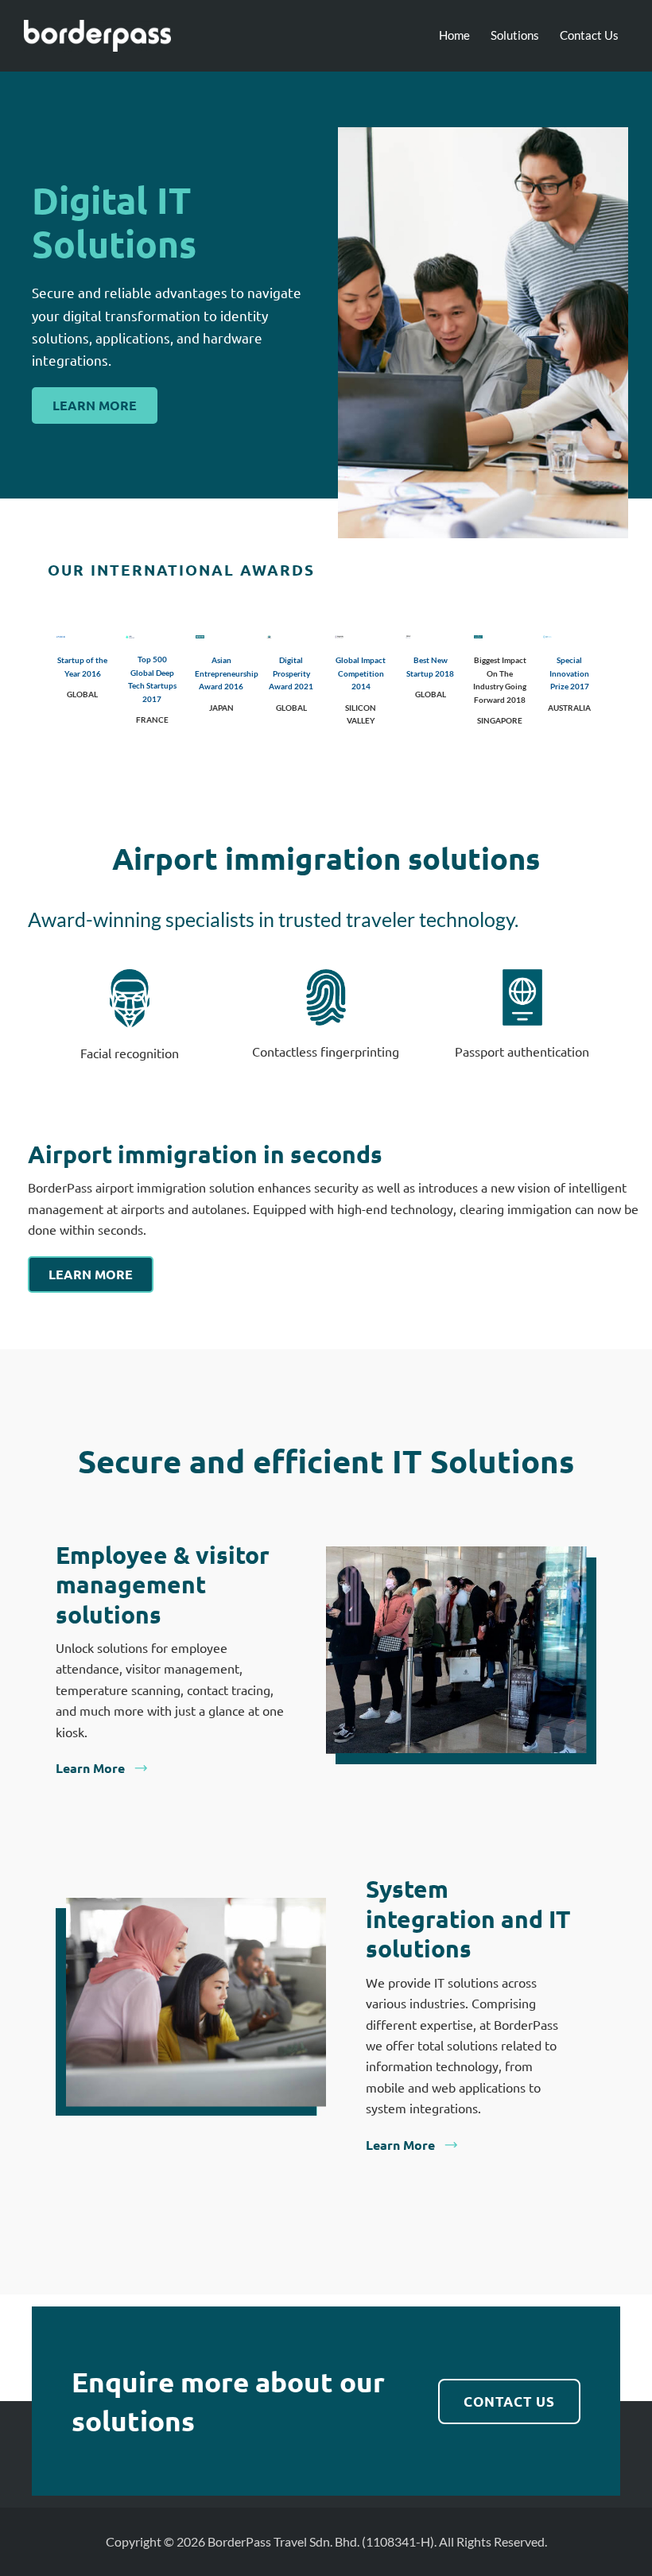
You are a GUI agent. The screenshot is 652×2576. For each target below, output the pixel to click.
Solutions (515, 35)
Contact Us (589, 35)
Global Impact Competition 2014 (361, 673)
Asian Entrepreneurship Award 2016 (227, 673)
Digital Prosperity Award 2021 (291, 673)
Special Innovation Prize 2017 (569, 673)
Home (454, 35)
